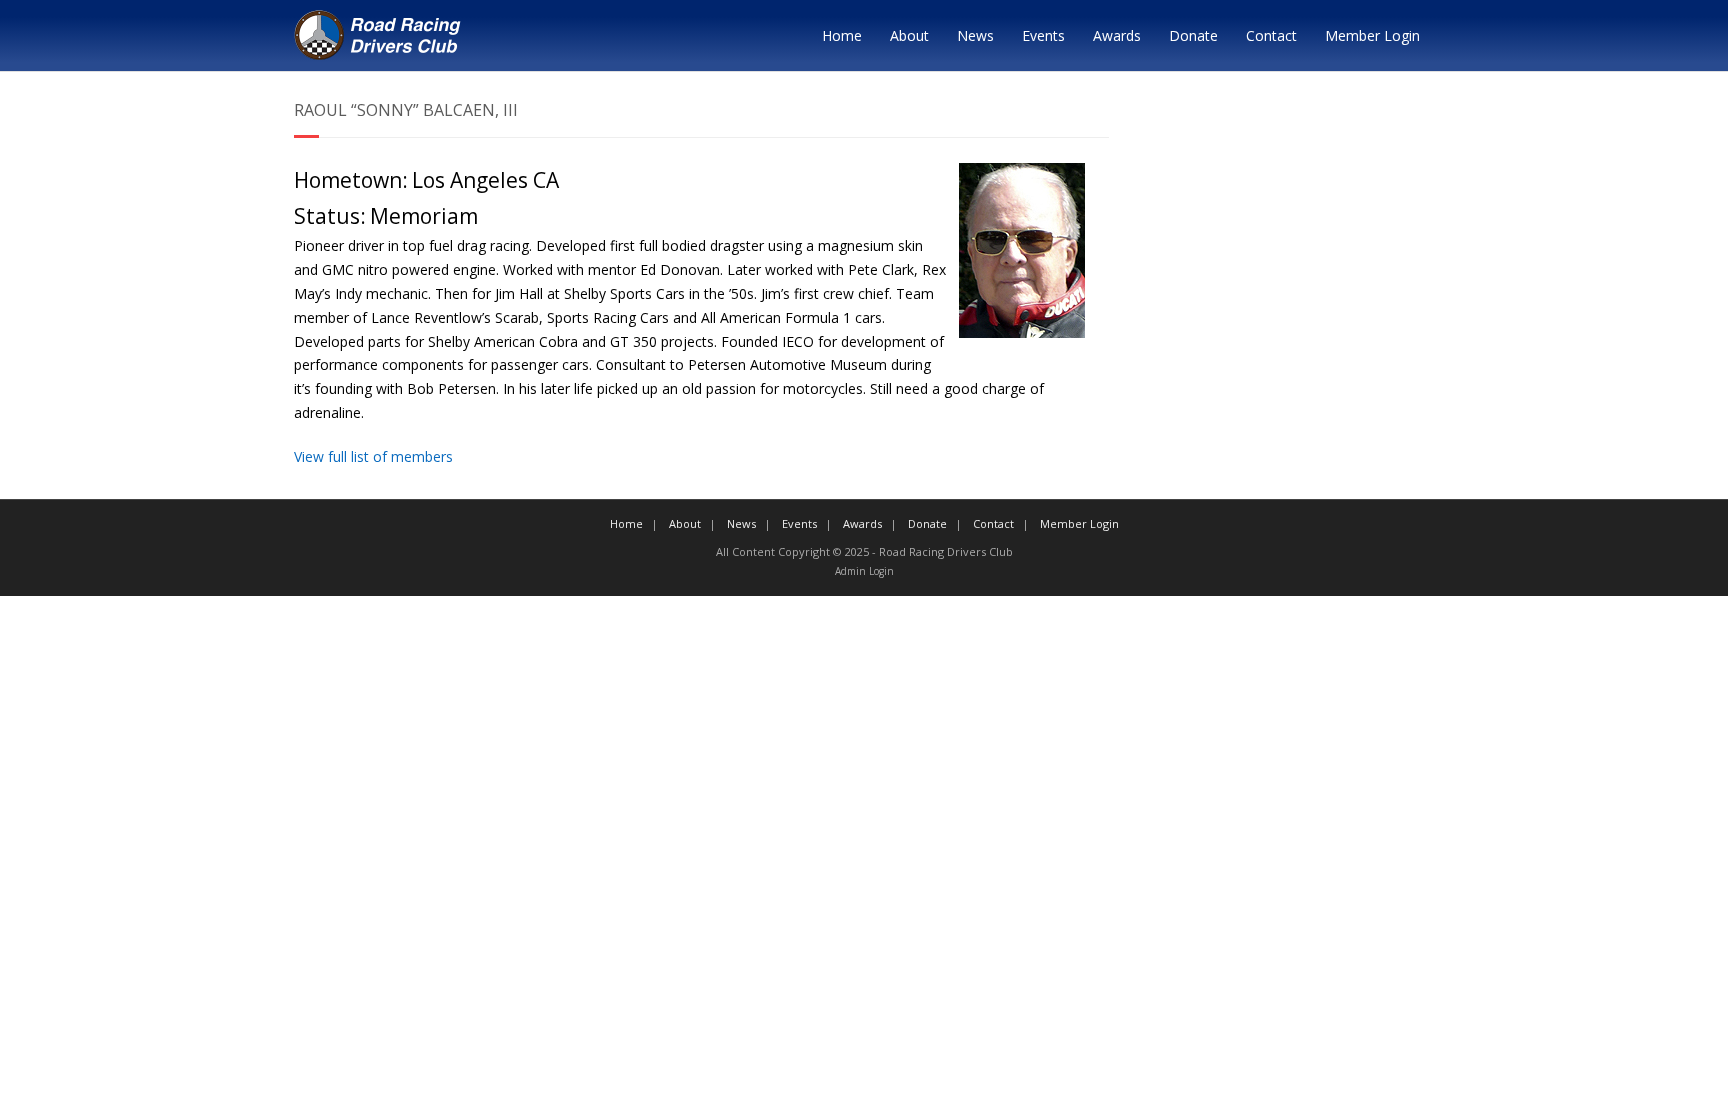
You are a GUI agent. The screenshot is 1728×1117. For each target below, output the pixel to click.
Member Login (1372, 35)
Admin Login (864, 571)
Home (842, 35)
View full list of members (373, 456)
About (909, 35)
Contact (1271, 35)
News (975, 35)
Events (1043, 35)
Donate (1193, 35)
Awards (1117, 35)
